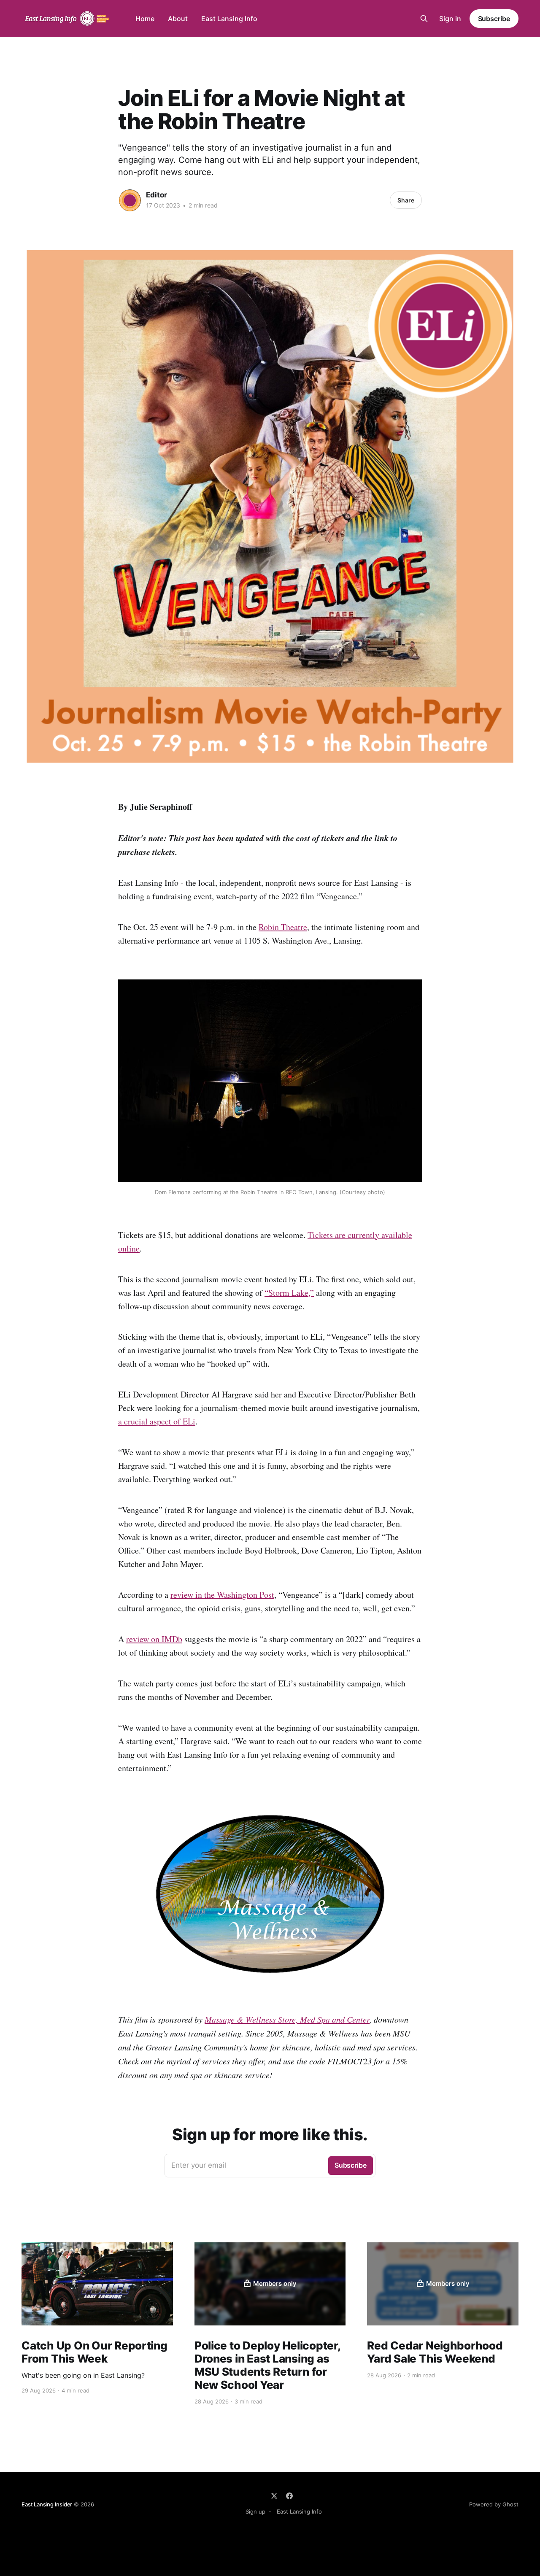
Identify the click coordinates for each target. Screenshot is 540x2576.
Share (406, 200)
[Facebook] (289, 2496)
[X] (274, 2496)
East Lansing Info (229, 19)
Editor (157, 195)
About (178, 19)
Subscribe (494, 19)
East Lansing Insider (47, 2504)
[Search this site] (424, 19)
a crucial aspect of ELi (157, 1421)
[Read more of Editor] (130, 200)
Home (145, 19)
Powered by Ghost (494, 2504)
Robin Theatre (283, 927)
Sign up (255, 2511)
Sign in (450, 19)
